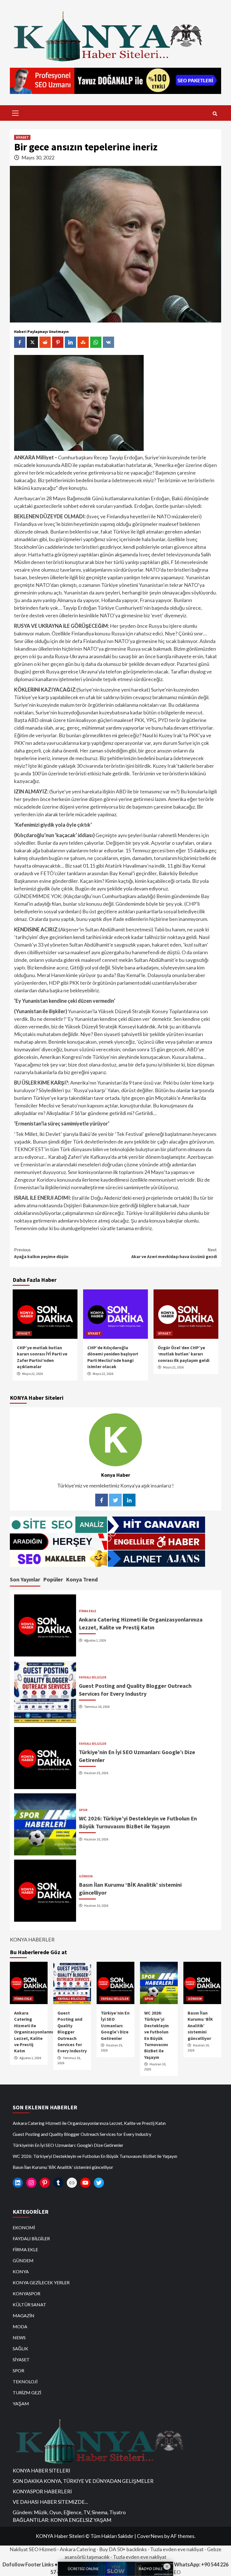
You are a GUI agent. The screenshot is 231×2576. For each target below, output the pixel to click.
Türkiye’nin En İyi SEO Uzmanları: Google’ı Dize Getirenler (115, 2026)
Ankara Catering (78, 2549)
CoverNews (150, 2536)
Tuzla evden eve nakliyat (177, 2549)
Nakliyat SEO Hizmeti (33, 2549)
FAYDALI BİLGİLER (93, 1677)
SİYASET (22, 137)
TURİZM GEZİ (27, 2392)
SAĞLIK (20, 2348)
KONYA (21, 2271)
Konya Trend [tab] (82, 1579)
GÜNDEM (86, 1876)
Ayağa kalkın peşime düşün (41, 1253)
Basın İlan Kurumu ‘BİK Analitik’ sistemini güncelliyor (200, 2026)
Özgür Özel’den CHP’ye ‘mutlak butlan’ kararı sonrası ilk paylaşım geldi (184, 1354)
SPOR (83, 1810)
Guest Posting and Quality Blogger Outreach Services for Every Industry (72, 2032)
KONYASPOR (26, 2293)
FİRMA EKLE (88, 1611)
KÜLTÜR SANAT (29, 2304)
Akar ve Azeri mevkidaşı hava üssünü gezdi (174, 1253)
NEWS (19, 2337)
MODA (20, 2326)
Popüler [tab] (53, 1579)
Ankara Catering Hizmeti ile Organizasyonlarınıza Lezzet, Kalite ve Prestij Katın (36, 2032)
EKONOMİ (24, 2227)
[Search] (215, 114)
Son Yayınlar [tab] (25, 1579)
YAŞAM (21, 2403)
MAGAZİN (24, 2315)
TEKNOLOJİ (25, 2381)
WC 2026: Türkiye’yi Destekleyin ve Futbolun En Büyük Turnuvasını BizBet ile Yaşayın (95, 2156)
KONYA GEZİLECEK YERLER (41, 2282)
